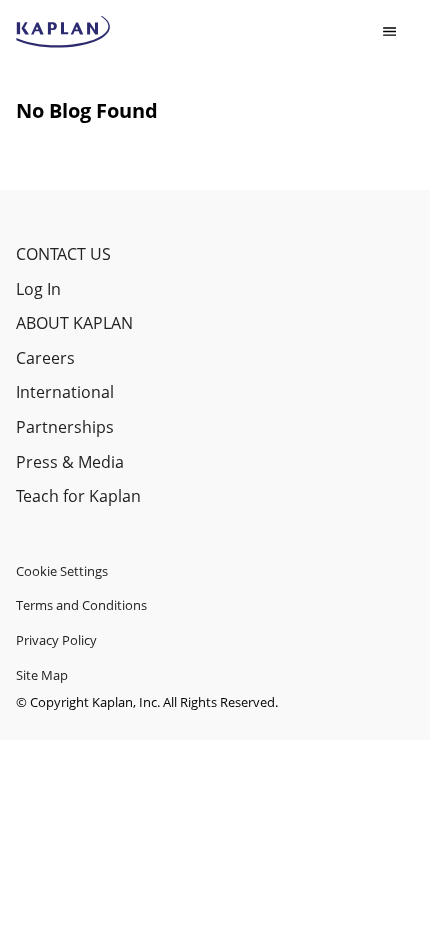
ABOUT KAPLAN (74, 323)
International (65, 392)
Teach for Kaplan (78, 496)
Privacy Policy (56, 640)
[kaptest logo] (63, 32)
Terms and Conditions (81, 605)
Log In (38, 289)
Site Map (42, 675)
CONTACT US (63, 254)
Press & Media (70, 462)
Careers (45, 358)
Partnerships (65, 427)
